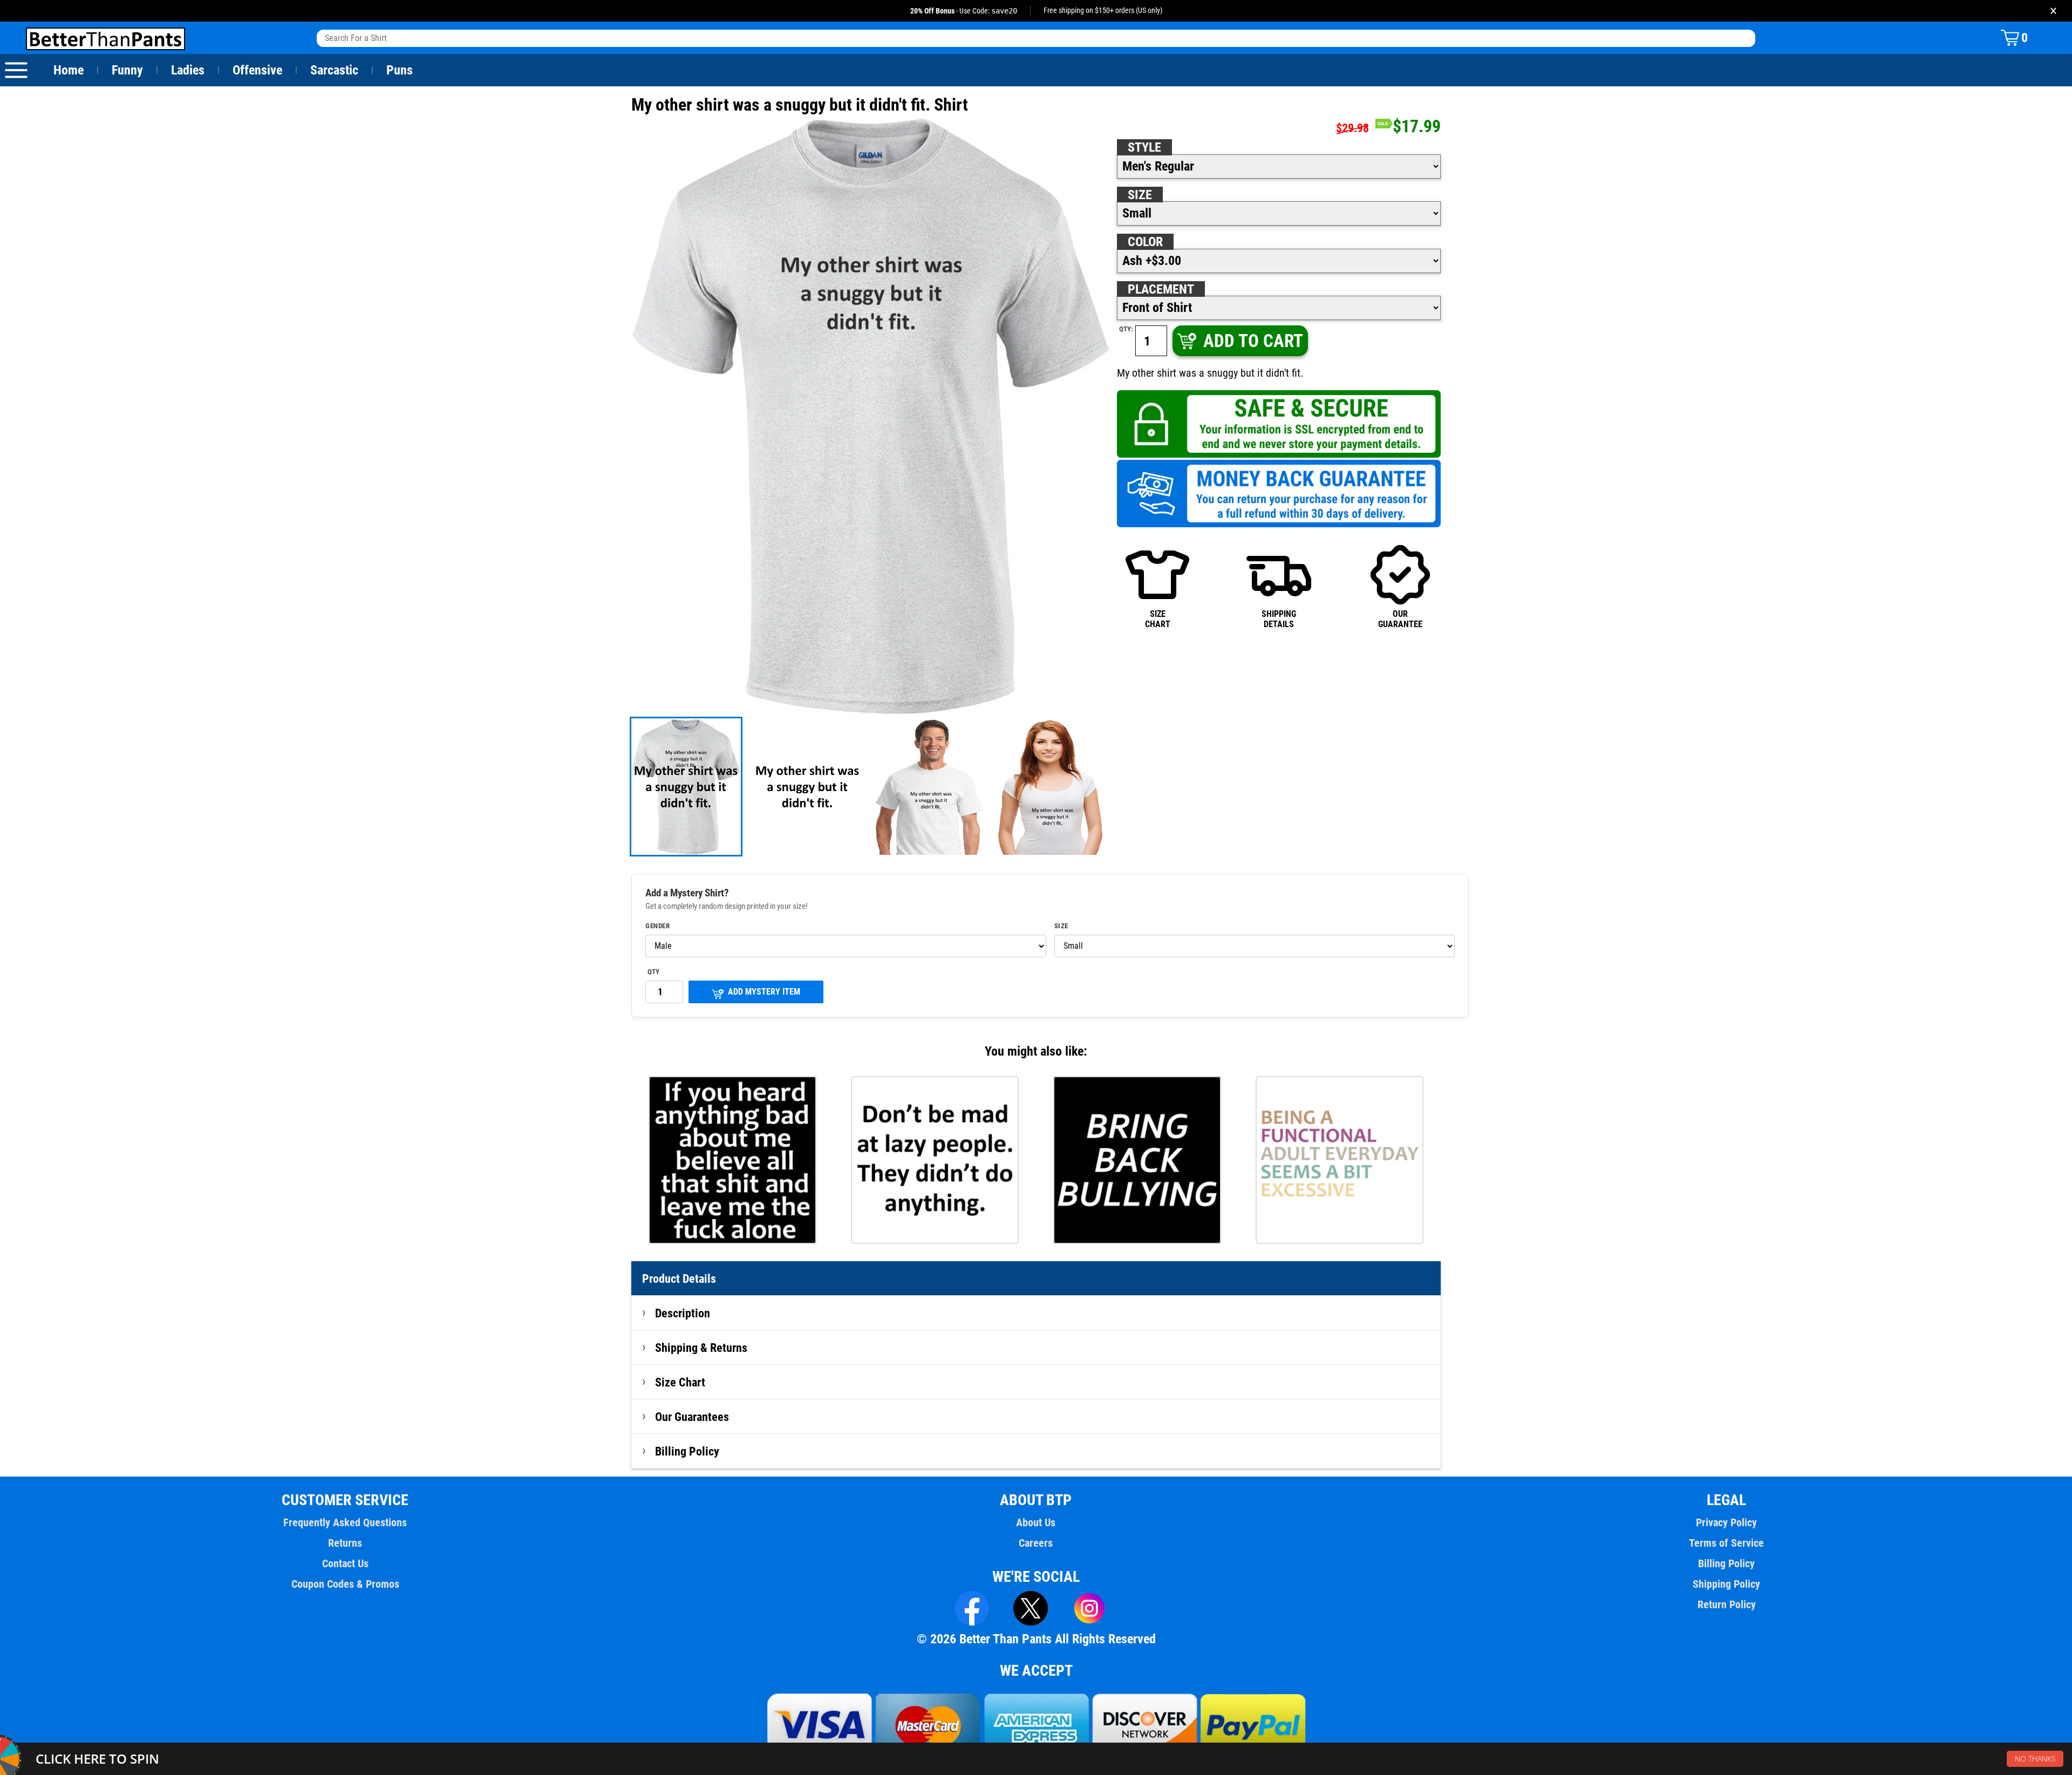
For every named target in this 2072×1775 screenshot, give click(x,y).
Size (1140, 195)
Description (683, 1313)
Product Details (679, 1278)
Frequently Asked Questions (345, 1522)
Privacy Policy (1726, 1522)
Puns (400, 70)
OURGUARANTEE (1400, 619)
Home (69, 70)
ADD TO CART (1253, 341)
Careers (1036, 1543)
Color (1145, 242)
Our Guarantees (692, 1417)
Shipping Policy (1726, 1584)
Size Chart (680, 1382)
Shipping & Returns (701, 1348)
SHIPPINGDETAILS (1279, 619)
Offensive (257, 70)
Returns (345, 1543)
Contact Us (345, 1563)
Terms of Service (1726, 1543)
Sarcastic (334, 70)
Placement (1161, 289)
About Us (1036, 1522)
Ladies (188, 70)
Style (1144, 147)
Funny (127, 70)
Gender (657, 926)
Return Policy (1727, 1604)
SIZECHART (1158, 619)
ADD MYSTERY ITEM (764, 992)
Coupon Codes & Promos (345, 1584)
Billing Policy (687, 1451)
